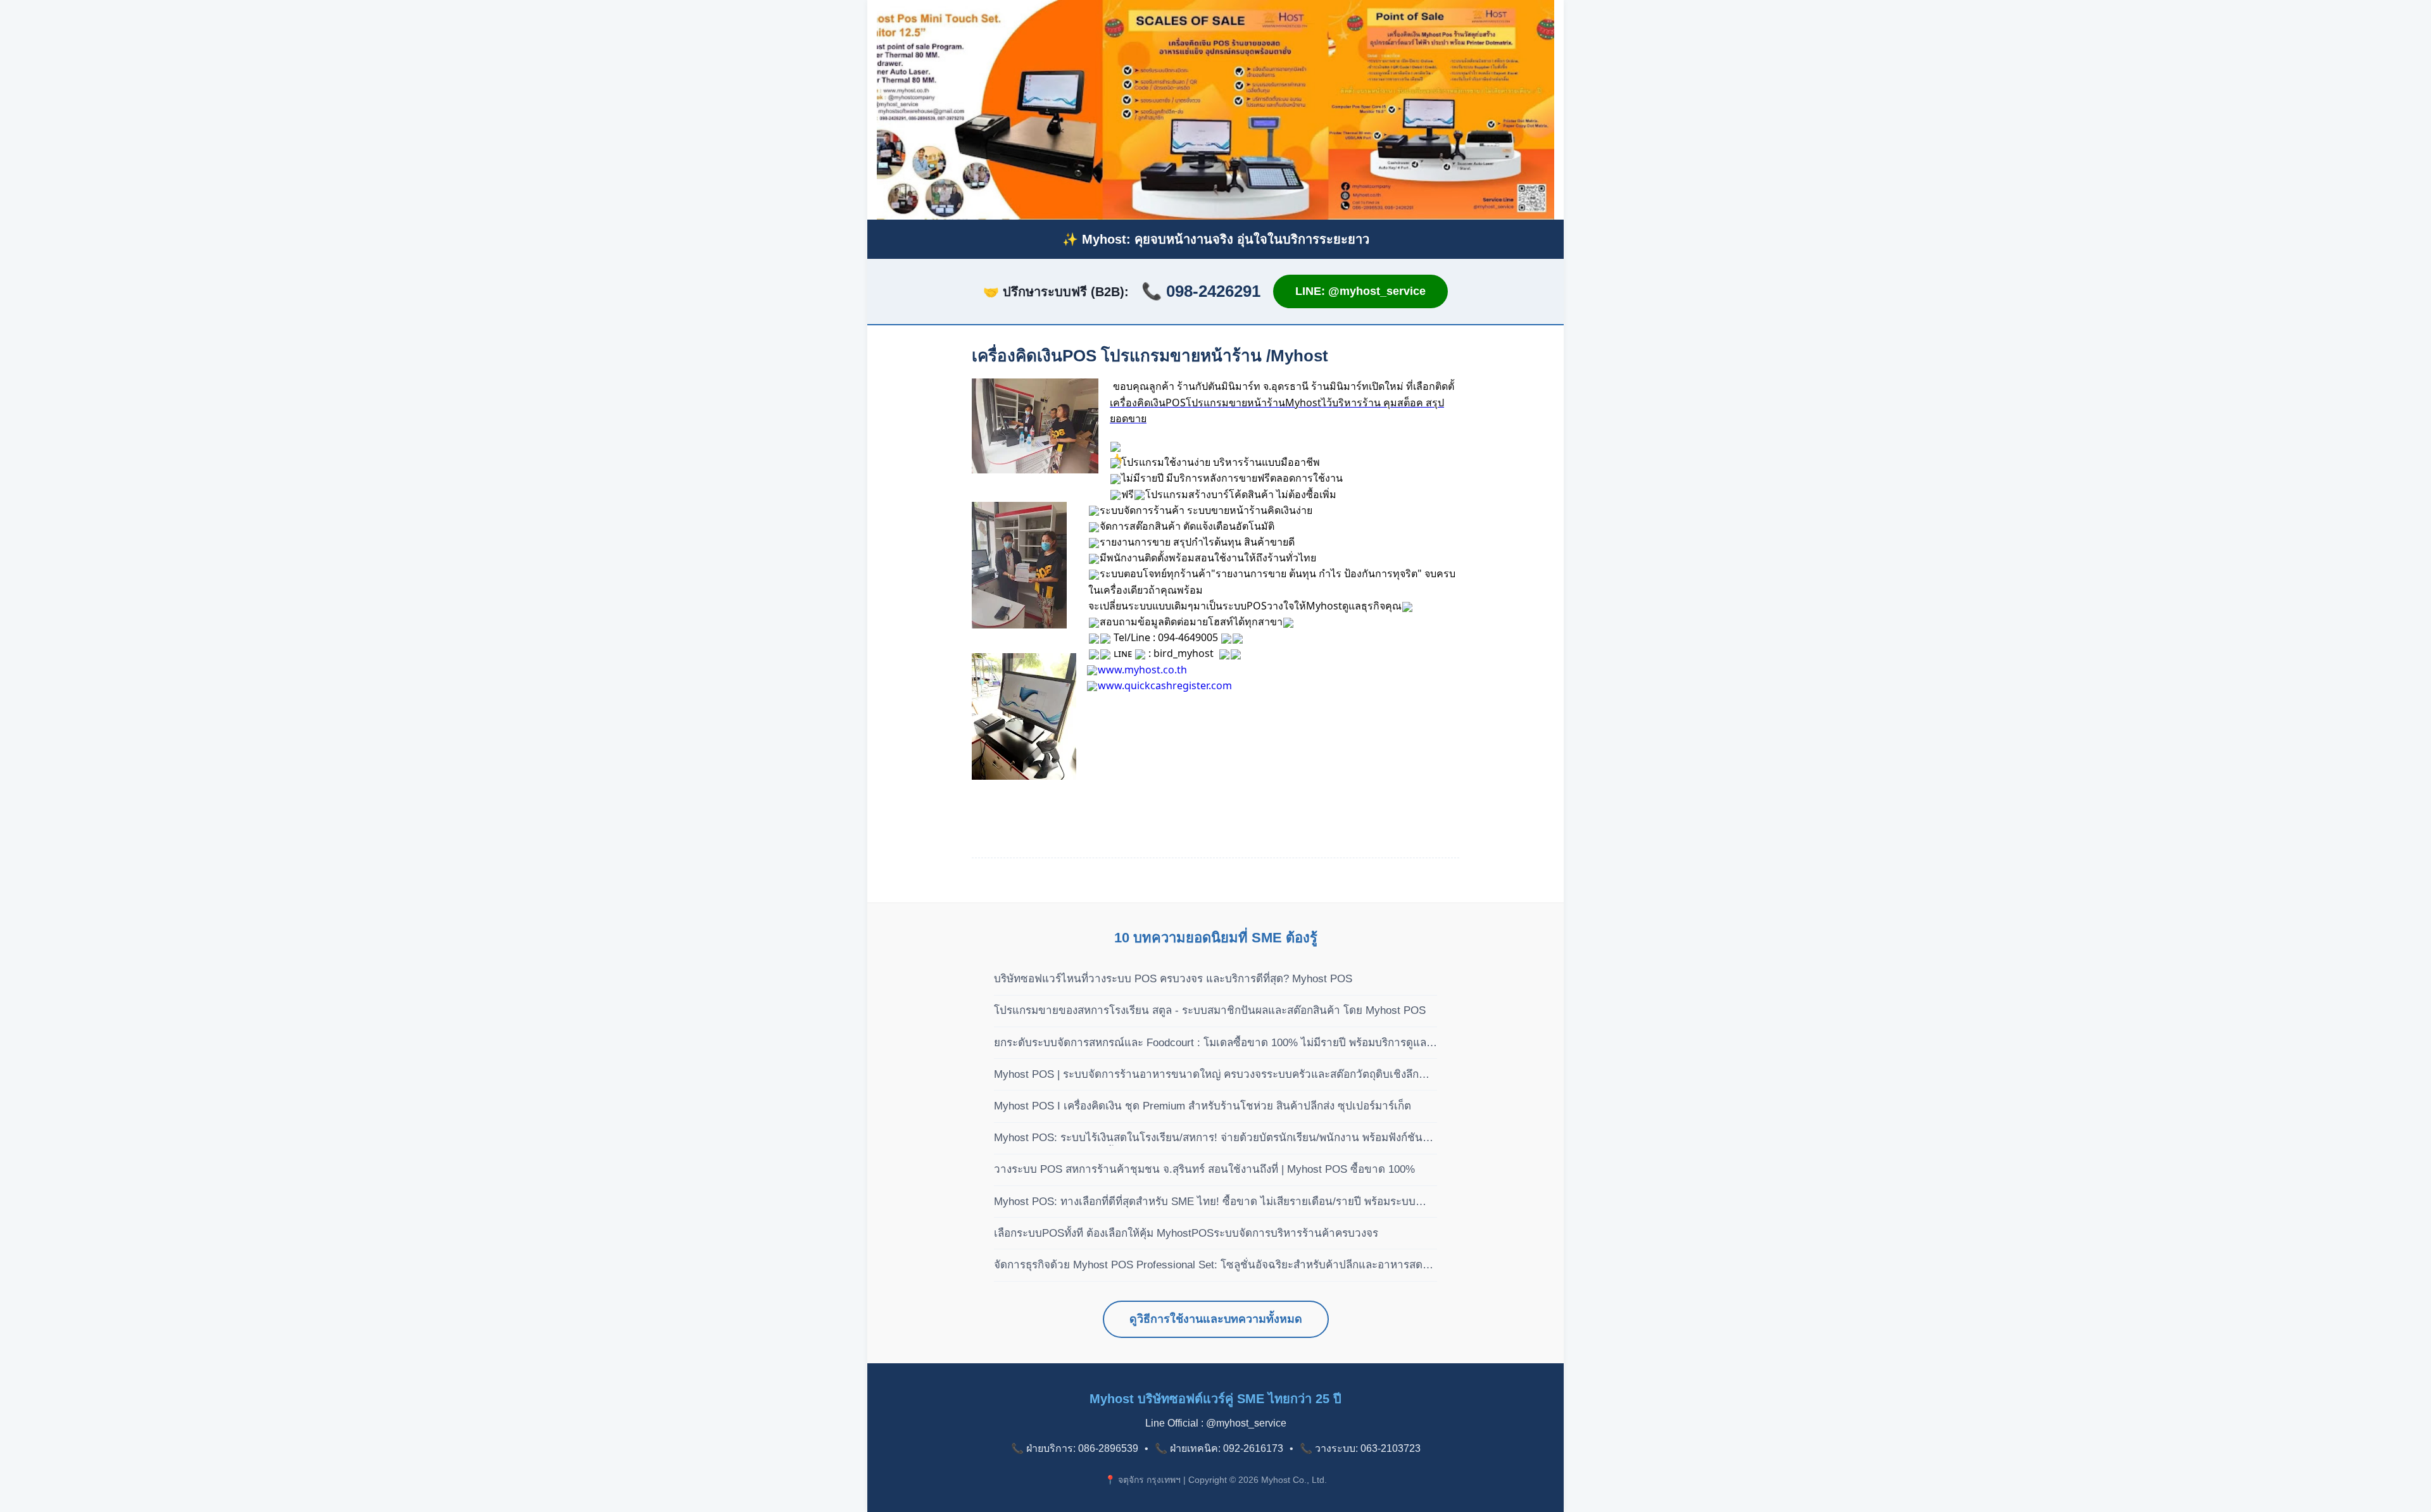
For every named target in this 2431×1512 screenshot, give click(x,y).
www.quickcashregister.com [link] (1165, 685)
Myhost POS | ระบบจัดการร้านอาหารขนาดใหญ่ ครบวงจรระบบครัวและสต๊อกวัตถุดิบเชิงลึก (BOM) (1206, 1075)
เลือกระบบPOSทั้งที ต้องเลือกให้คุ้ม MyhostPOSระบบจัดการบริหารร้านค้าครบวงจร (1186, 1233)
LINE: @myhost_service (1360, 291)
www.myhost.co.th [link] (1142, 670)
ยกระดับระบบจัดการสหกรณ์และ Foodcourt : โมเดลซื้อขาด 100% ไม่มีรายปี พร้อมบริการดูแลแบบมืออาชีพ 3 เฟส (1210, 1044)
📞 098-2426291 (1201, 291)
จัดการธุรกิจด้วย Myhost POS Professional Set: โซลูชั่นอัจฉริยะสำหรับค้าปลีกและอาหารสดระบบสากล (1208, 1266)
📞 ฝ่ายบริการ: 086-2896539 (1075, 1448)
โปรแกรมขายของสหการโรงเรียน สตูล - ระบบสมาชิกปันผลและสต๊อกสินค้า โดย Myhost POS (1210, 1010)
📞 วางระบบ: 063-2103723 (1360, 1448)
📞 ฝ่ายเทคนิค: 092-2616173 (1219, 1448)
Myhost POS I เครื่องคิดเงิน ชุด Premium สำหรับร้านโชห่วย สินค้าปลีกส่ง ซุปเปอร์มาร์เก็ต (1203, 1106)
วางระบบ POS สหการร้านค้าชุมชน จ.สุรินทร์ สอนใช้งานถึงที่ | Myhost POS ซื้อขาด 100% (1204, 1169)
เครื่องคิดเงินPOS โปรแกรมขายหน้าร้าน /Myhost (1150, 356)
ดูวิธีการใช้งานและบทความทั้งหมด (1216, 1319)
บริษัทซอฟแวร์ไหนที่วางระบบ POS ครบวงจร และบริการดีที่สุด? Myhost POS (1173, 979)
